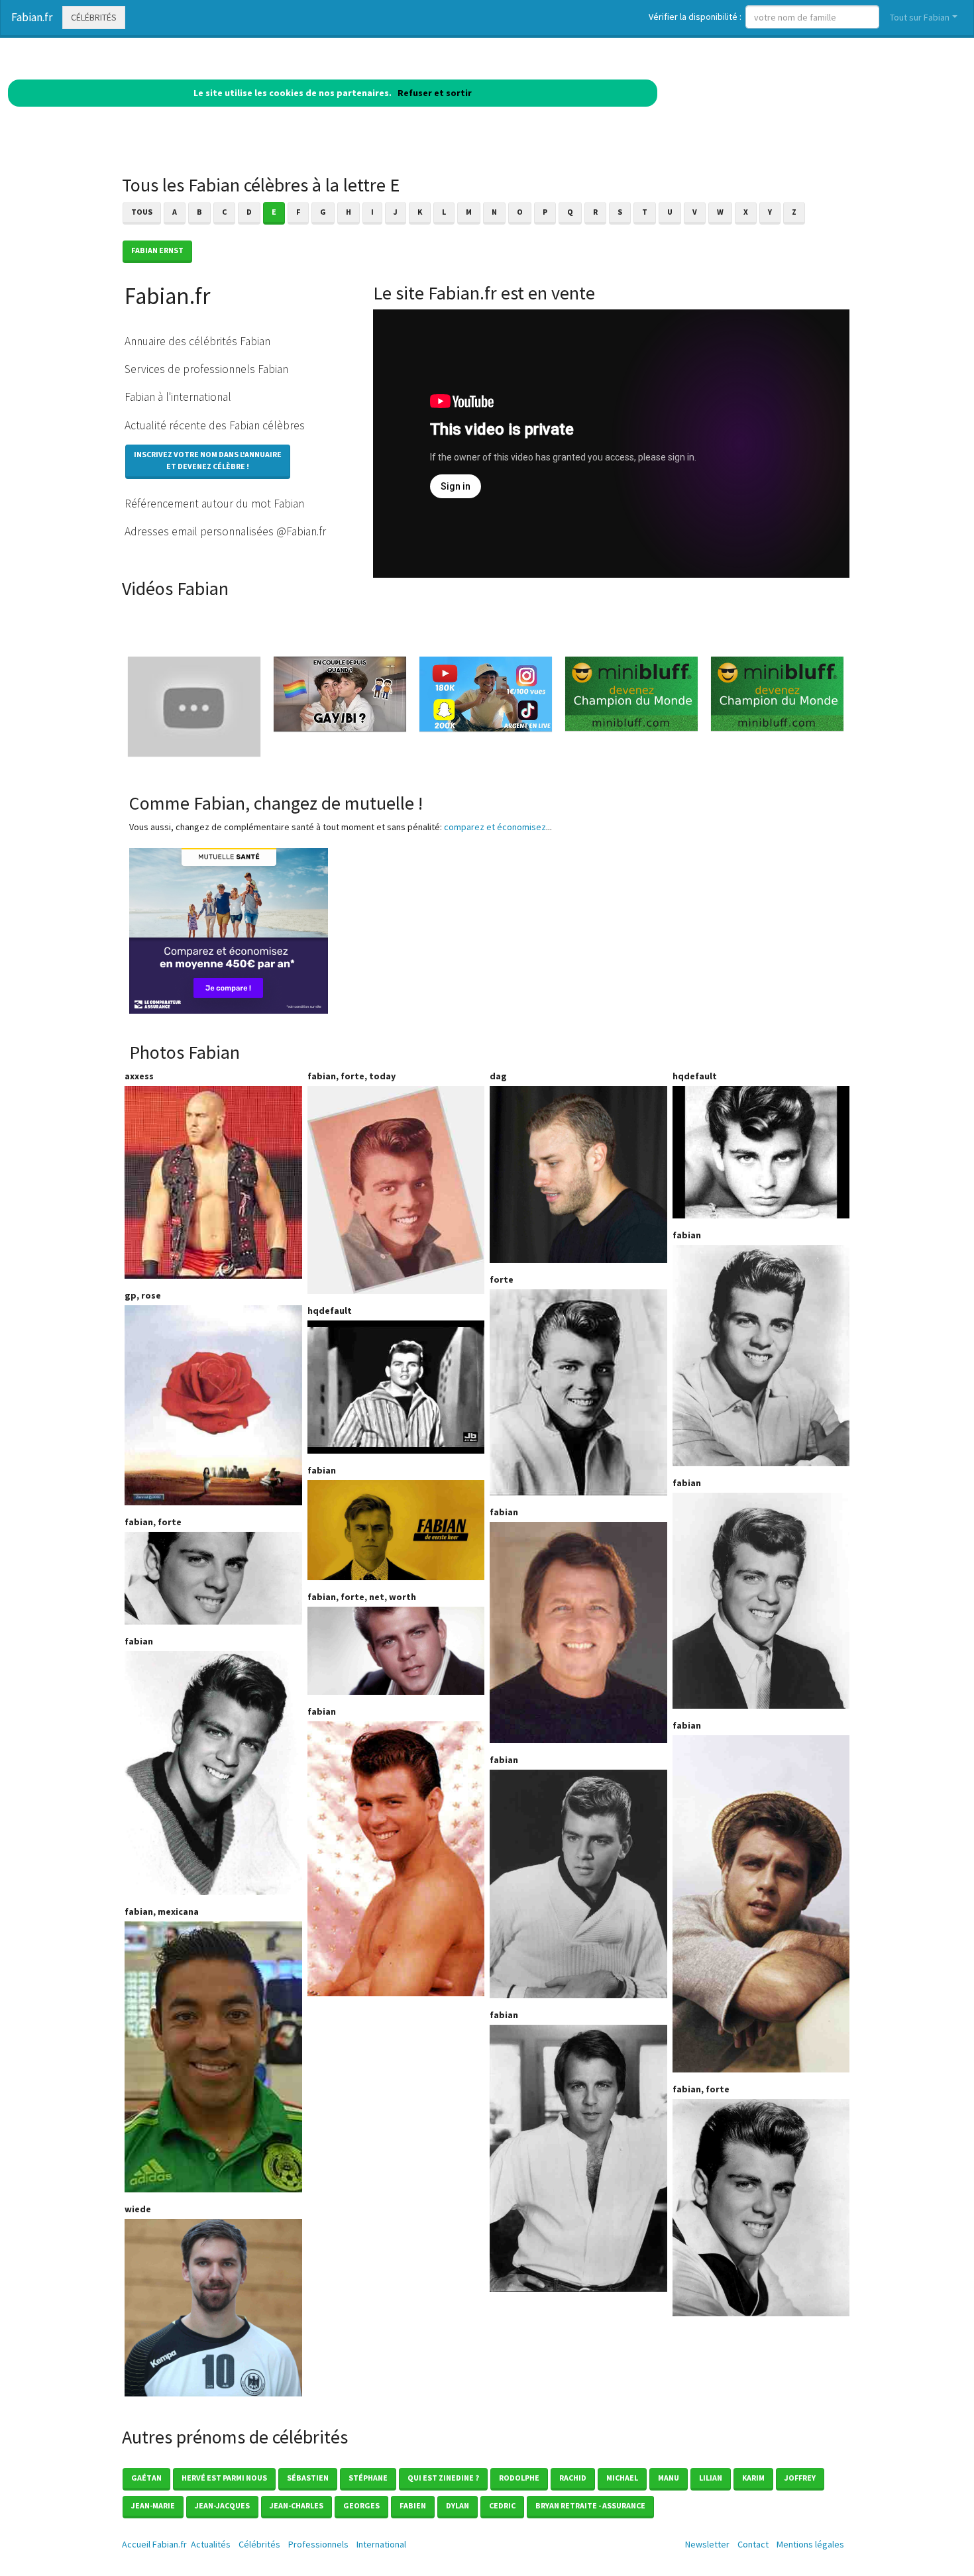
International (381, 2544)
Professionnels (318, 2544)
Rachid (573, 2478)
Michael (622, 2478)
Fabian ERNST (157, 250)
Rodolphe (519, 2478)
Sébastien (308, 2478)
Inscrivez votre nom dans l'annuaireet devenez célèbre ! (208, 460)
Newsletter (707, 2544)
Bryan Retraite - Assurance (590, 2505)
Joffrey (800, 2478)
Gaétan (146, 2478)
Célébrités (94, 17)
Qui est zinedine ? (443, 2478)
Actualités (211, 2544)
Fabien (413, 2505)
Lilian (711, 2478)
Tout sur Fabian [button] (920, 17)
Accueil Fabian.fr (154, 2544)
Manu (669, 2478)
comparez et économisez (495, 827)
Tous (142, 212)
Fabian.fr (32, 17)
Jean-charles (297, 2505)
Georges (361, 2505)
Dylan (458, 2505)
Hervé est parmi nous (224, 2478)
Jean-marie (153, 2505)
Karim (753, 2478)
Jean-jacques (222, 2505)
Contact (753, 2544)
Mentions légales (810, 2544)
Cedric (502, 2505)
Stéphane (368, 2478)
